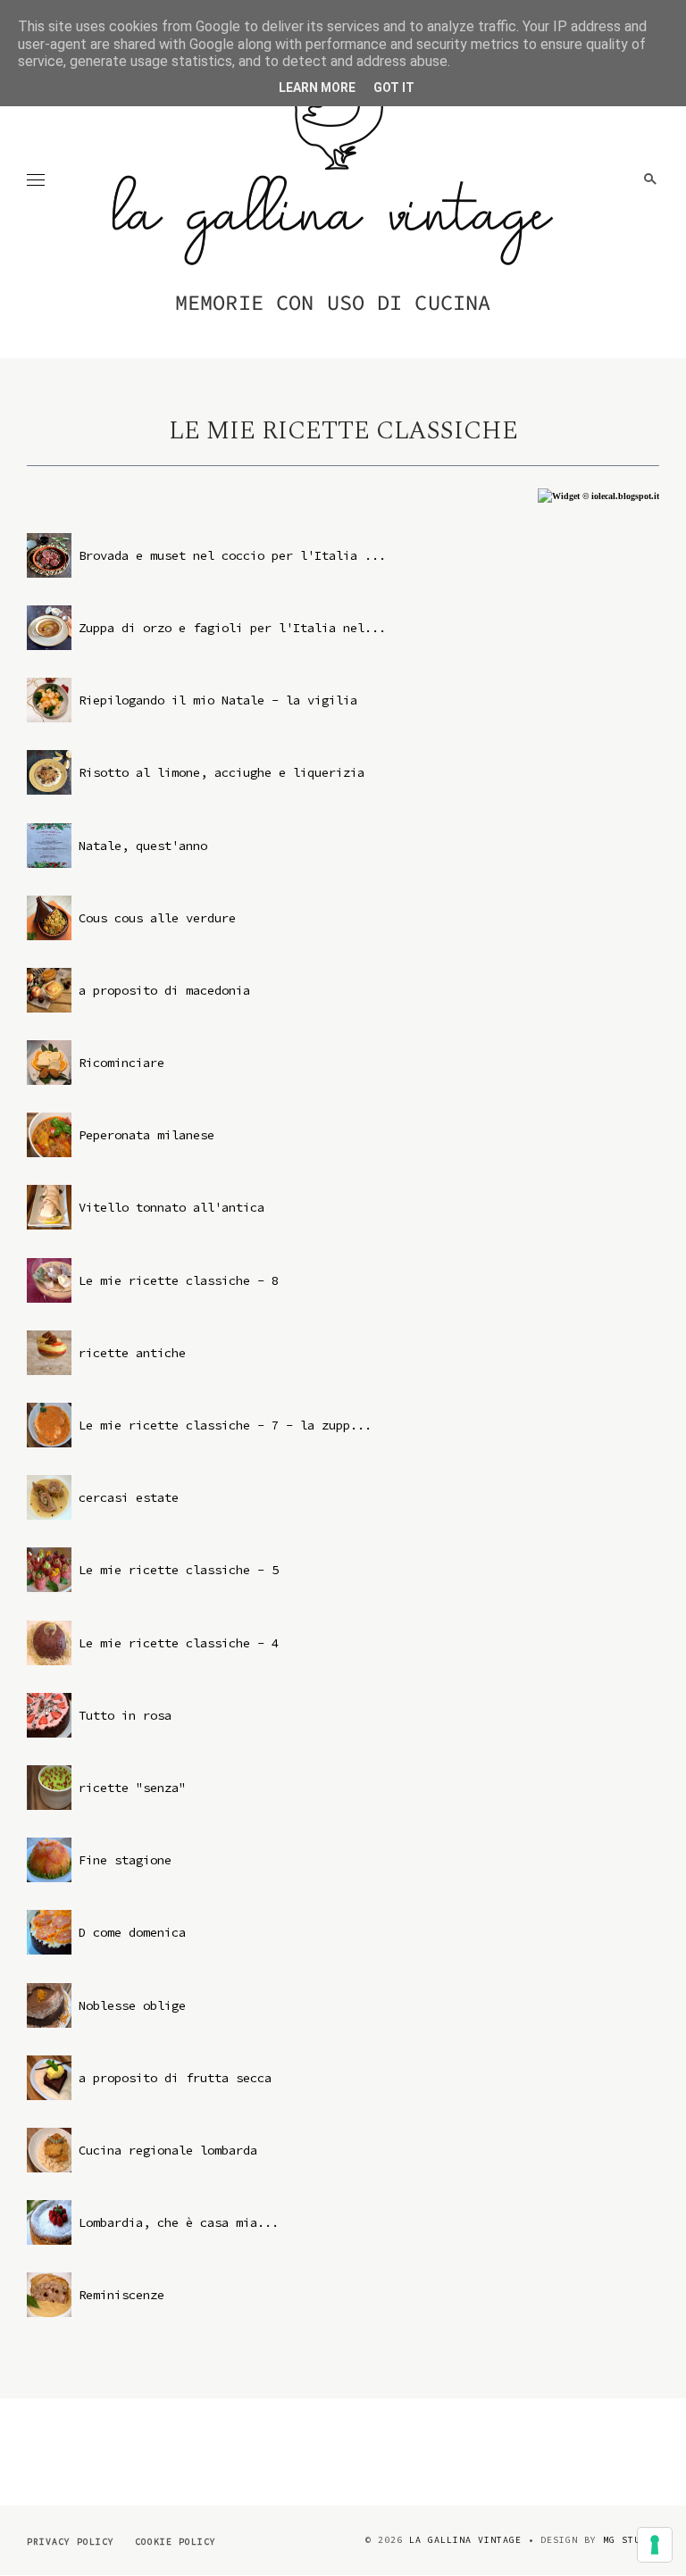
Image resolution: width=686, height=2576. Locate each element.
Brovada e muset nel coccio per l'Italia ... (232, 555)
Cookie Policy (176, 2542)
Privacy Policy (71, 2542)
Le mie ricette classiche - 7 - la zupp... (225, 1425)
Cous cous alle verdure (157, 918)
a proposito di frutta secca (175, 2078)
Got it (394, 88)
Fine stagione (125, 1860)
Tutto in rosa (125, 1715)
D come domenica (132, 1932)
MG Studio (631, 2540)
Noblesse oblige (132, 2005)
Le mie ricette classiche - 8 (179, 1280)
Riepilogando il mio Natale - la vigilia (218, 700)
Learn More (317, 88)
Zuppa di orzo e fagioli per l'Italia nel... (232, 628)
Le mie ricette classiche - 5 (179, 1570)
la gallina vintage (465, 2540)
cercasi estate (129, 1497)
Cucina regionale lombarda (168, 2150)
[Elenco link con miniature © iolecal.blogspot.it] (598, 496)
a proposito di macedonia (164, 990)
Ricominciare (121, 1063)
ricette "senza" (132, 1788)
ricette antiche (132, 1353)
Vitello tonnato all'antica (171, 1207)
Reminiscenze (121, 2295)
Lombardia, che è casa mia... (179, 2222)
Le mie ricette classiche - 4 (179, 1643)
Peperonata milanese (146, 1135)
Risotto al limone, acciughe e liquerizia (222, 772)
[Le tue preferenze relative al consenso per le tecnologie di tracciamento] (655, 2545)
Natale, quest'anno (143, 846)
